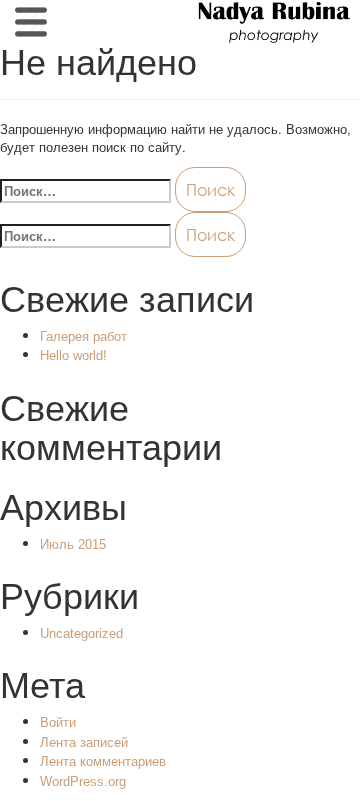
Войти (58, 722)
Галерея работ (83, 336)
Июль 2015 (73, 544)
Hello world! (73, 355)
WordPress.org (83, 781)
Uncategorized (81, 633)
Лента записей (84, 742)
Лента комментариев (103, 761)
